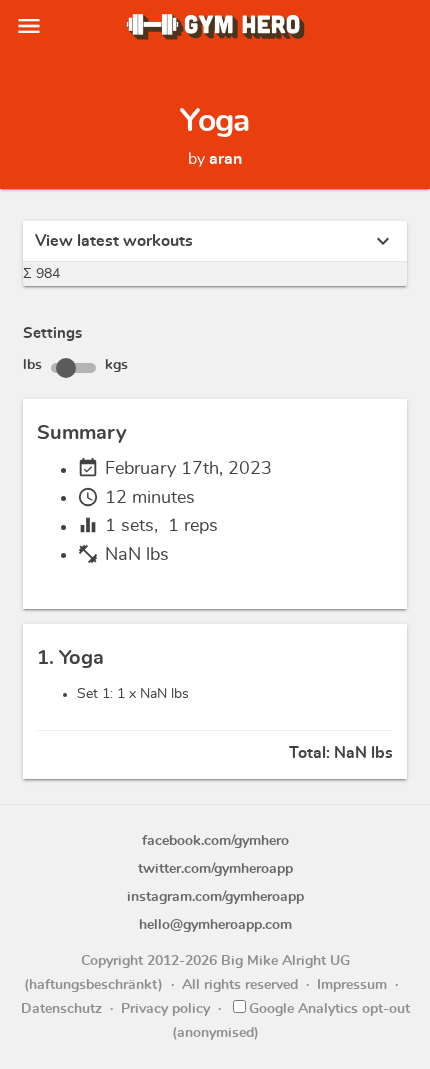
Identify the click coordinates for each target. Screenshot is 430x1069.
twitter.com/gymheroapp (215, 869)
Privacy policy (165, 1009)
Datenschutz (61, 1009)
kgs (116, 365)
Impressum (352, 985)
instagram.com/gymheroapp (215, 897)
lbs (32, 365)
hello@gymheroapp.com (215, 925)
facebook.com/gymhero (215, 841)
